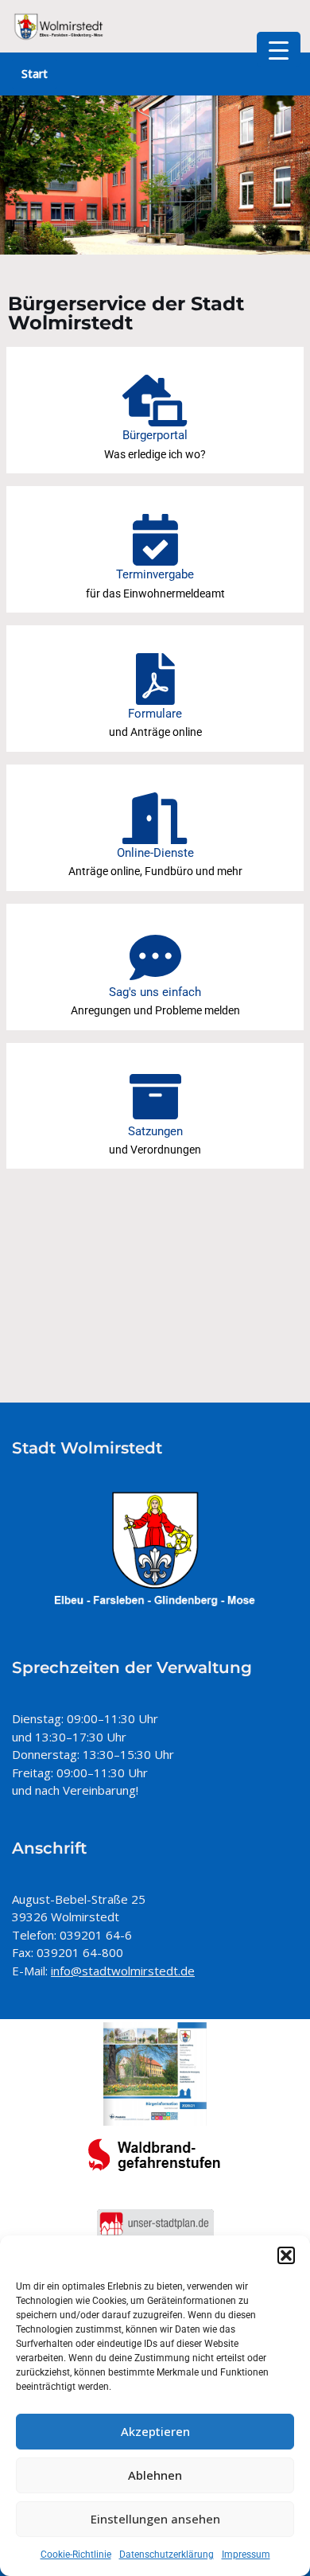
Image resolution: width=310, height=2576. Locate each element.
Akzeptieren (155, 2431)
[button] (286, 2255)
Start (35, 74)
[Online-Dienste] (155, 818)
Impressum (246, 2555)
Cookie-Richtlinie (76, 2555)
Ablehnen (155, 2475)
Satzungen (155, 1131)
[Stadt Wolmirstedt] (60, 26)
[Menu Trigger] (279, 49)
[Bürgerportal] (155, 401)
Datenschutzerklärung (167, 2555)
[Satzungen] (155, 1097)
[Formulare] (155, 679)
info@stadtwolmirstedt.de (123, 1971)
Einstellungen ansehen (155, 2519)
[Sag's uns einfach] (155, 957)
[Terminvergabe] (155, 540)
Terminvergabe (155, 574)
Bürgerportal (155, 435)
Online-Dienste (155, 853)
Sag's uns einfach (155, 992)
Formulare (155, 714)
